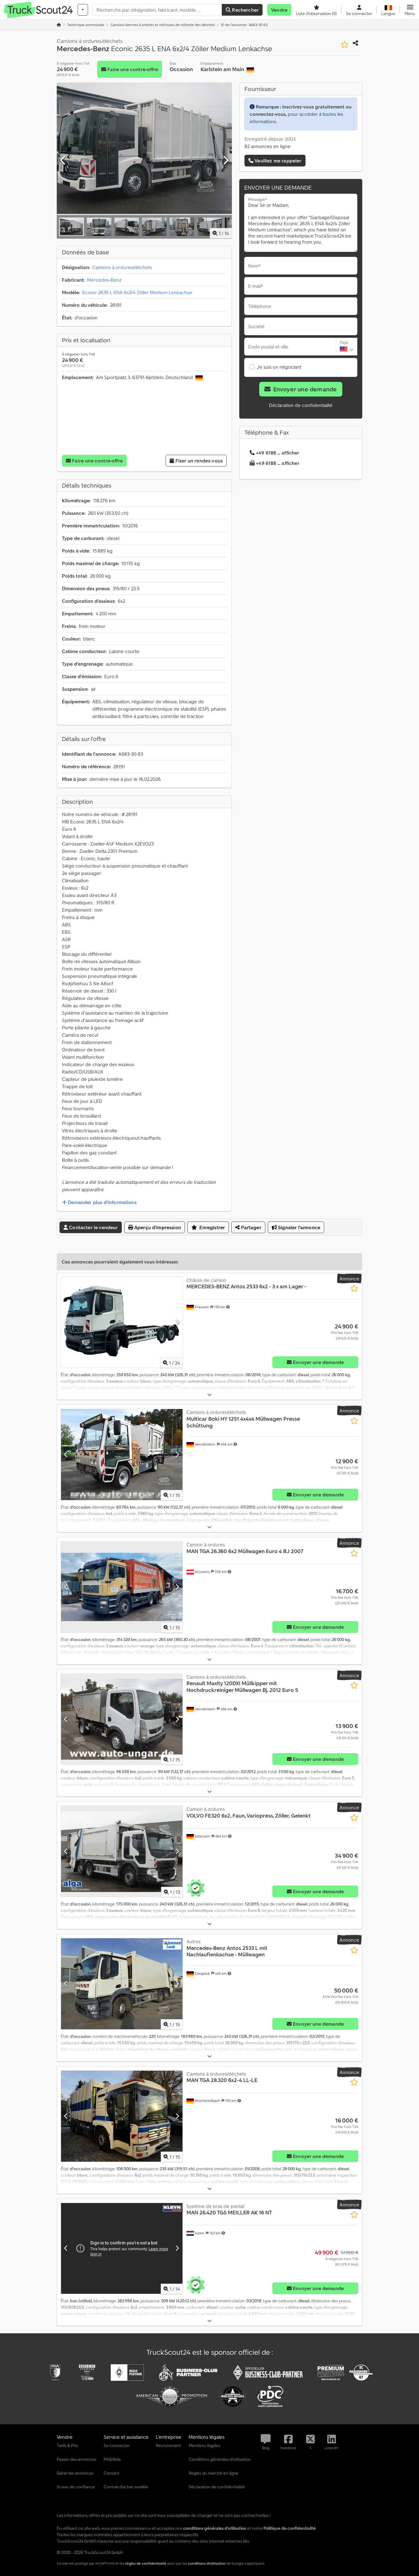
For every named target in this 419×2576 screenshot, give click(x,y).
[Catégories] (83, 10)
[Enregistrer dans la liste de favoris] (345, 45)
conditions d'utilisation (207, 2563)
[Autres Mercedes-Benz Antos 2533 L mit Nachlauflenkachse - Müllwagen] (122, 1984)
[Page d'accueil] (59, 25)
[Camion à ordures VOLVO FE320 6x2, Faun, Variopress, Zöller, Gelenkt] (122, 1851)
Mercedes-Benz (104, 280)
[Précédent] (63, 161)
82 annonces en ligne (267, 146)
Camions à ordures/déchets (122, 267)
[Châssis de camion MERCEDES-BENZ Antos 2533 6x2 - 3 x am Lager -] (122, 1322)
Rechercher (245, 10)
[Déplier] (209, 1395)
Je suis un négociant (279, 367)
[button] (410, 10)
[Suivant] (225, 161)
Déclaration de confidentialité (301, 405)
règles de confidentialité (146, 2563)
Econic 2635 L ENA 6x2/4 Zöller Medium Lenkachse (137, 292)
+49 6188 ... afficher (277, 453)
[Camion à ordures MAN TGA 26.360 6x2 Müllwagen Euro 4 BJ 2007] (122, 1587)
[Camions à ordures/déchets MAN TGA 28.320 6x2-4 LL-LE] (122, 2116)
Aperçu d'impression (157, 1227)
